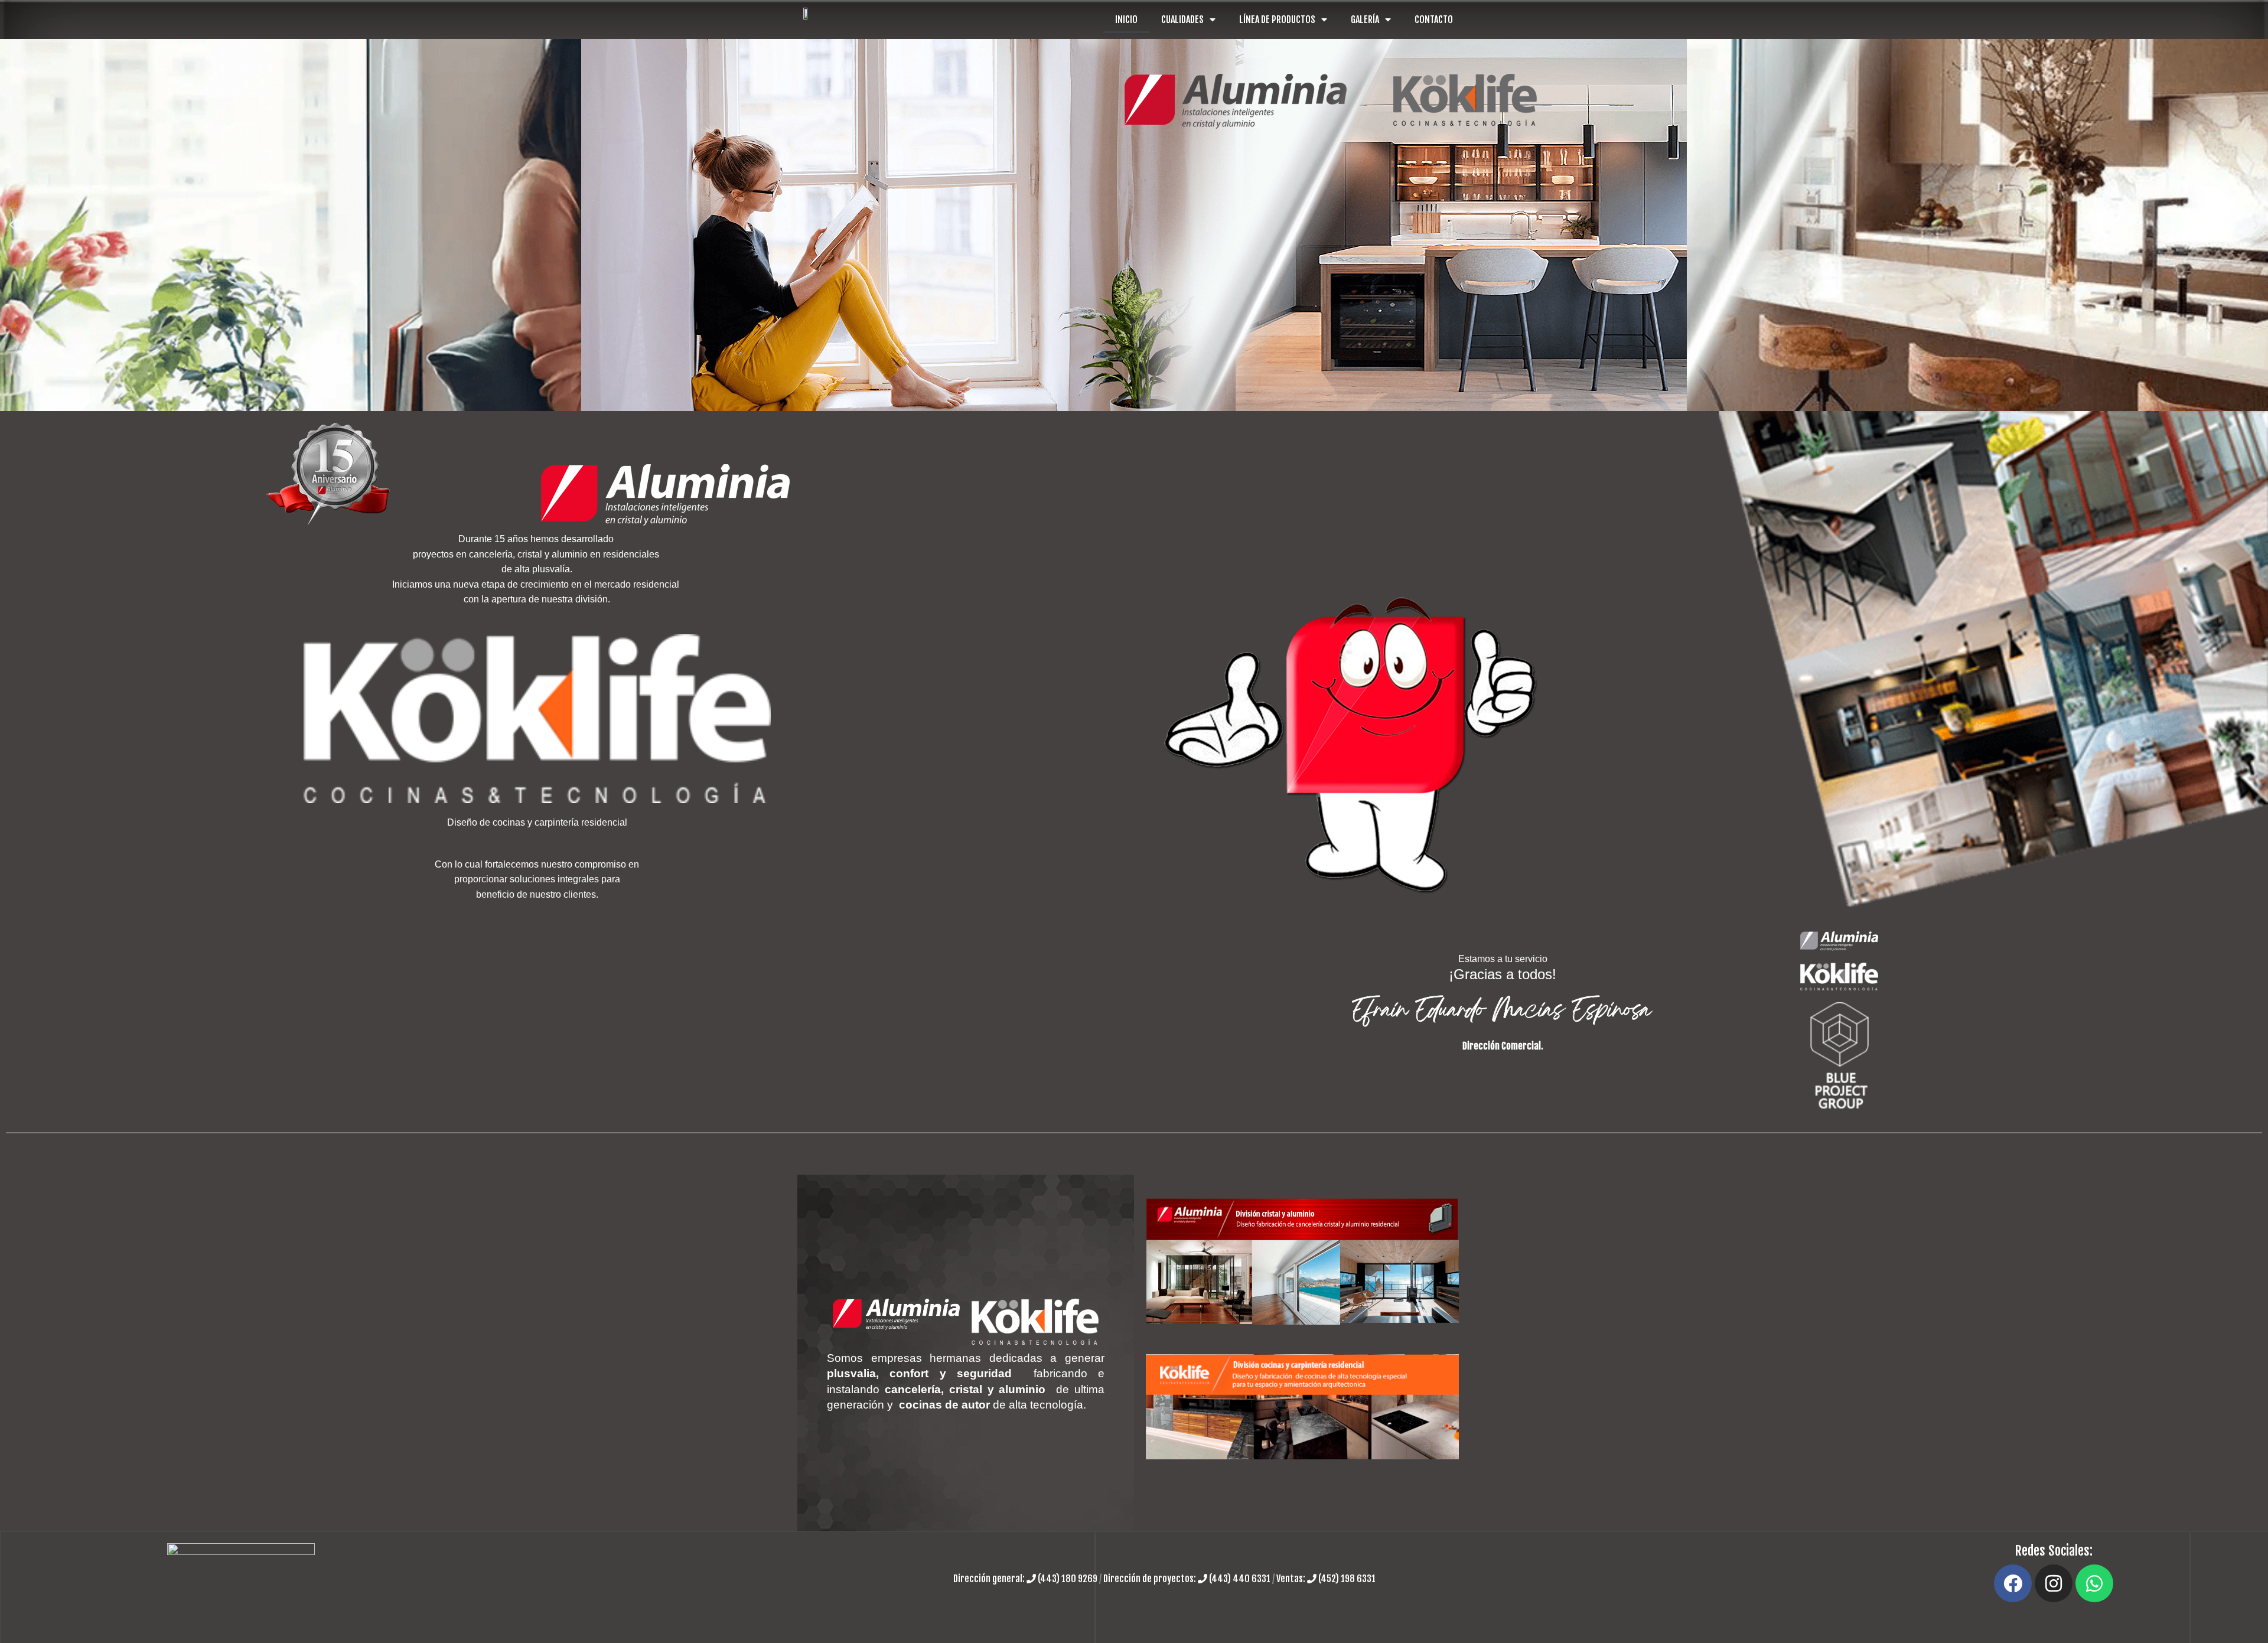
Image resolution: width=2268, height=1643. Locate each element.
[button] (12, 225)
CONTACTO (1434, 19)
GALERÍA (1365, 19)
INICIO (1126, 19)
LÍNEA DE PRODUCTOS (1277, 19)
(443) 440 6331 (1240, 1579)
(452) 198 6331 (1346, 1579)
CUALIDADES (1182, 19)
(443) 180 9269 (1068, 1579)
